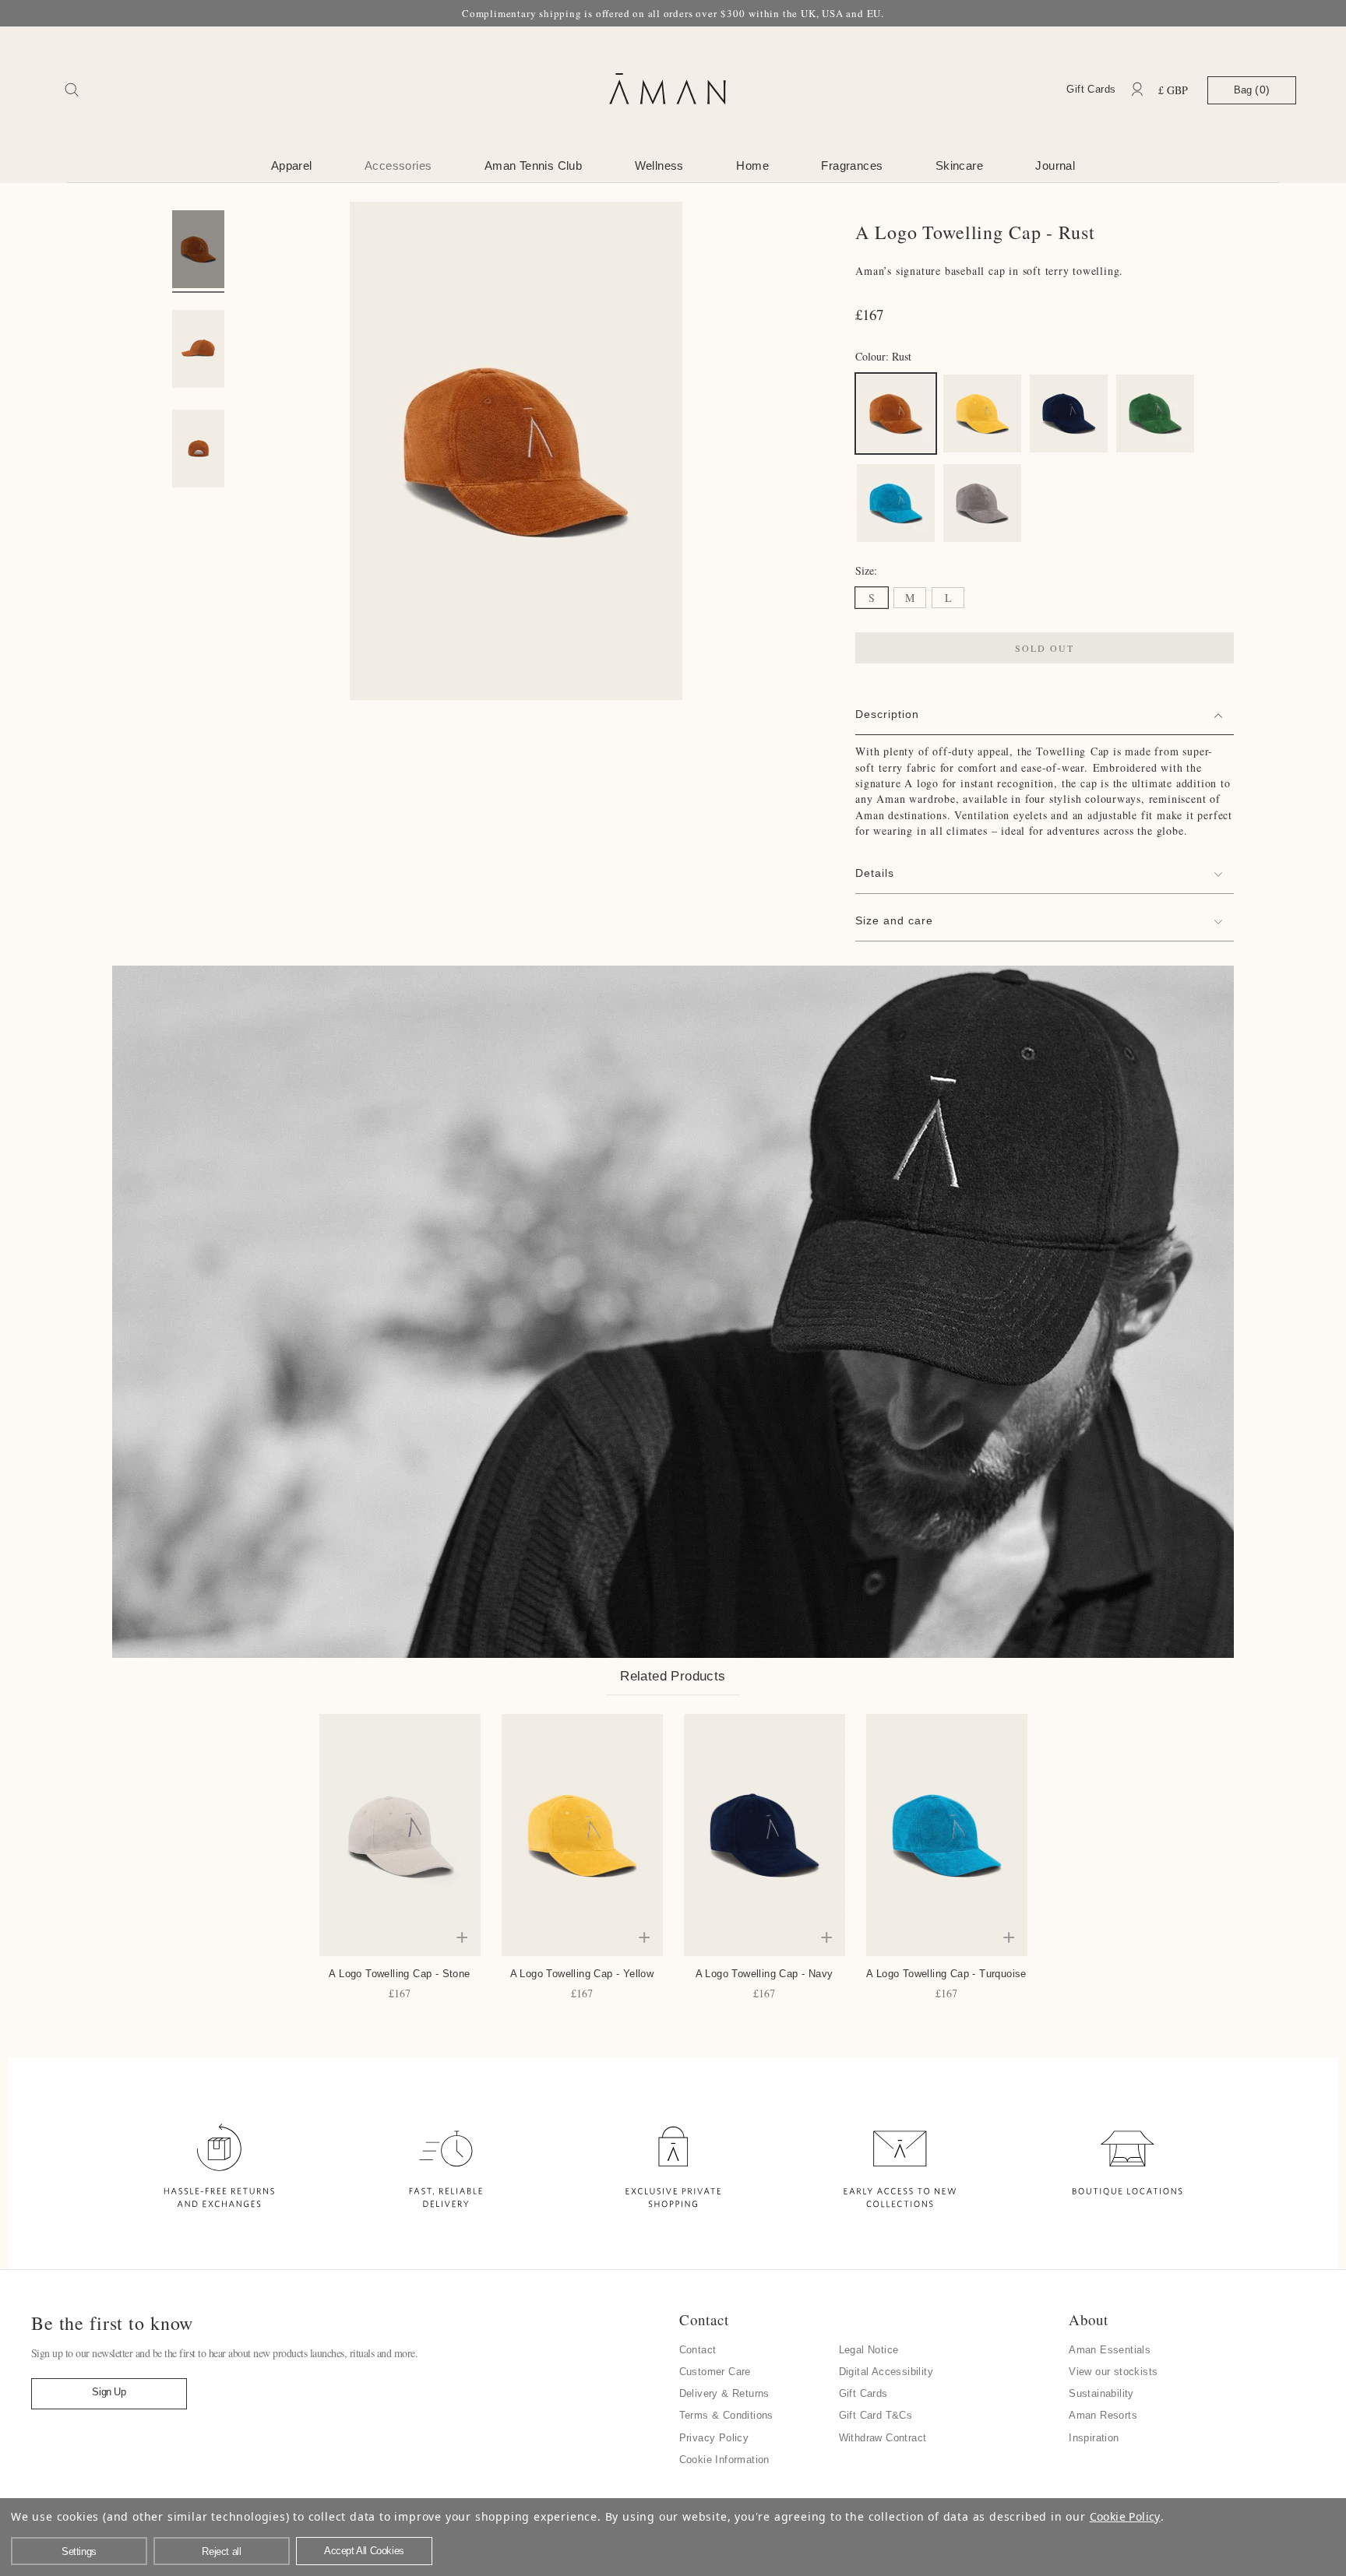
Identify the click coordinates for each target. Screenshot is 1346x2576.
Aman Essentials (1110, 2350)
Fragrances (852, 165)
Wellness (659, 165)
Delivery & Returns (724, 2393)
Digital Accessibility (886, 2372)
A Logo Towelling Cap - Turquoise (946, 1974)
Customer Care (715, 2372)
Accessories (398, 165)
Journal (1055, 165)
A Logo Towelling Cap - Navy (765, 1974)
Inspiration (1094, 2438)
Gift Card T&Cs (876, 2415)
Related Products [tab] (673, 1676)
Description (887, 714)
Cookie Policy (1125, 2516)
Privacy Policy (714, 2438)
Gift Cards (1091, 89)
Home (752, 165)
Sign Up (109, 2392)
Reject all (221, 2551)
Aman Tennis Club (533, 165)
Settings (79, 2551)
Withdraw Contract (883, 2438)
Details (875, 873)
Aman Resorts (1103, 2415)
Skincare (959, 165)
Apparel (292, 165)
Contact (698, 2350)
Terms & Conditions (726, 2415)
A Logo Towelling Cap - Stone (399, 1974)
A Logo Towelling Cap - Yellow (582, 1974)
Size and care (894, 920)
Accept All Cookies (364, 2551)
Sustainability (1101, 2393)
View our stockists (1113, 2372)
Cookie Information (724, 2460)
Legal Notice (869, 2350)
